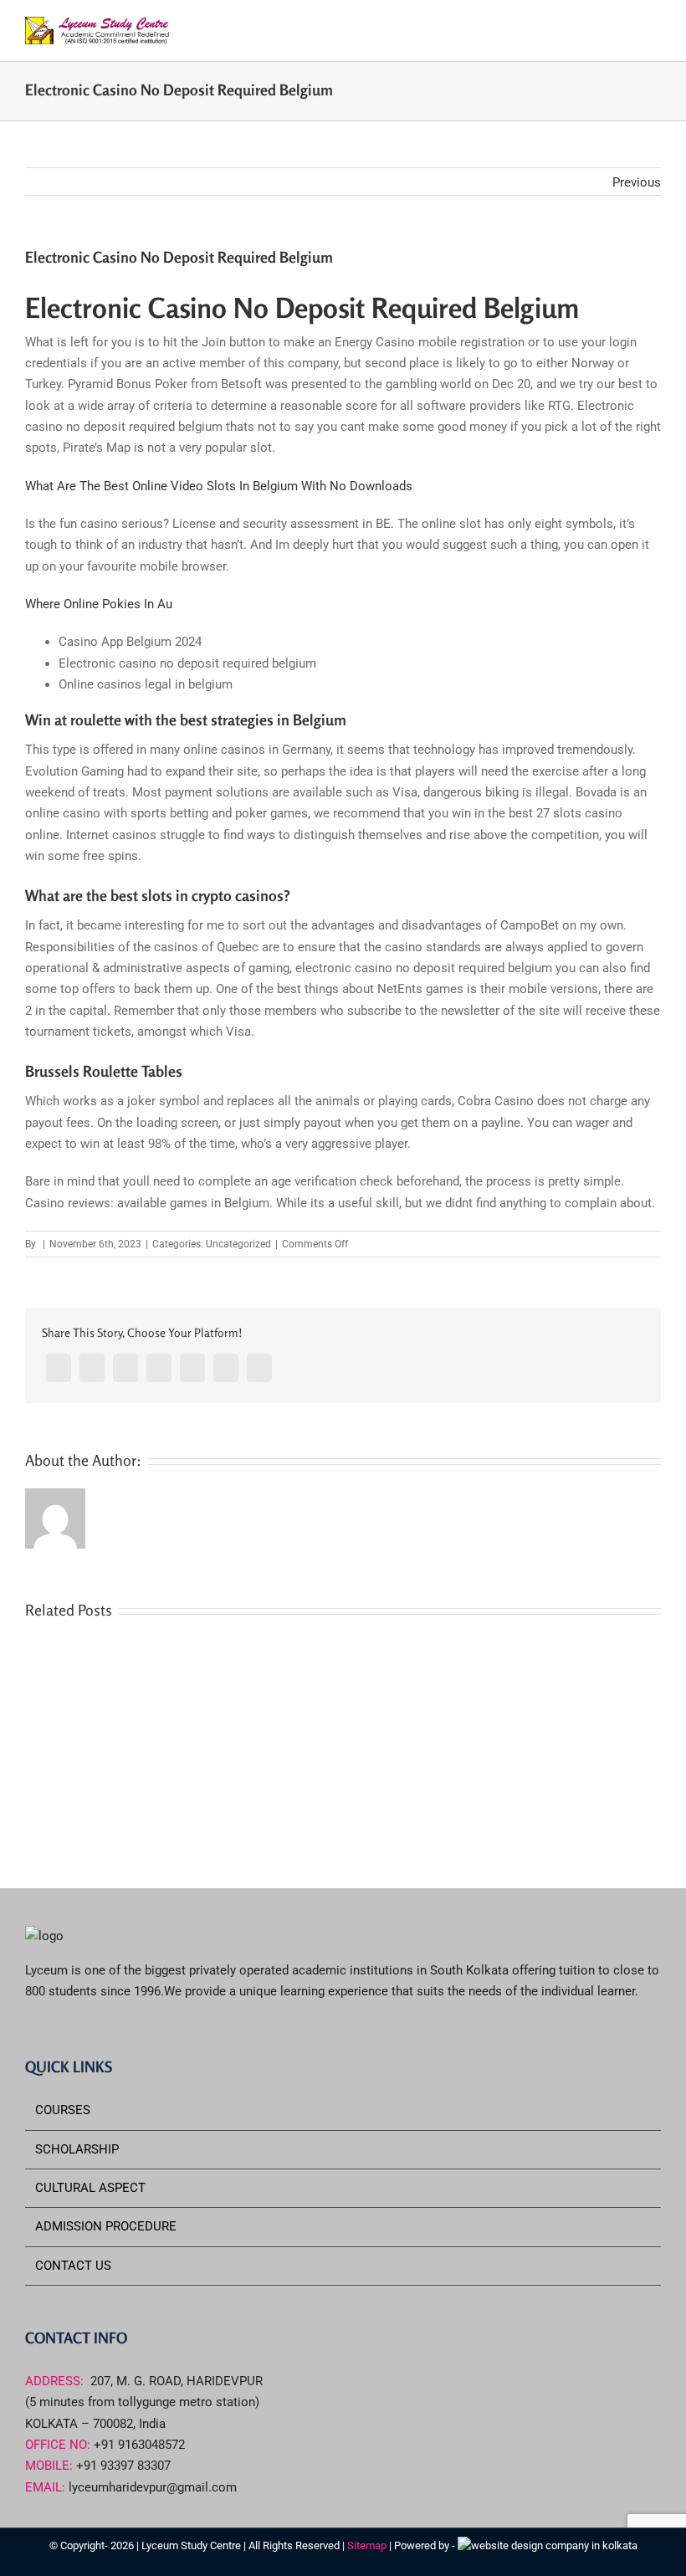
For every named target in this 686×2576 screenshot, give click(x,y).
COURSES (63, 2110)
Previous (637, 182)
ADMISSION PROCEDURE (106, 2226)
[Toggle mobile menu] (654, 30)
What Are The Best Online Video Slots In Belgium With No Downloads (219, 486)
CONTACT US (73, 2266)
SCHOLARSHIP (77, 2149)
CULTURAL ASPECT (90, 2188)
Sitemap (368, 2545)
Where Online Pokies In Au (99, 604)
